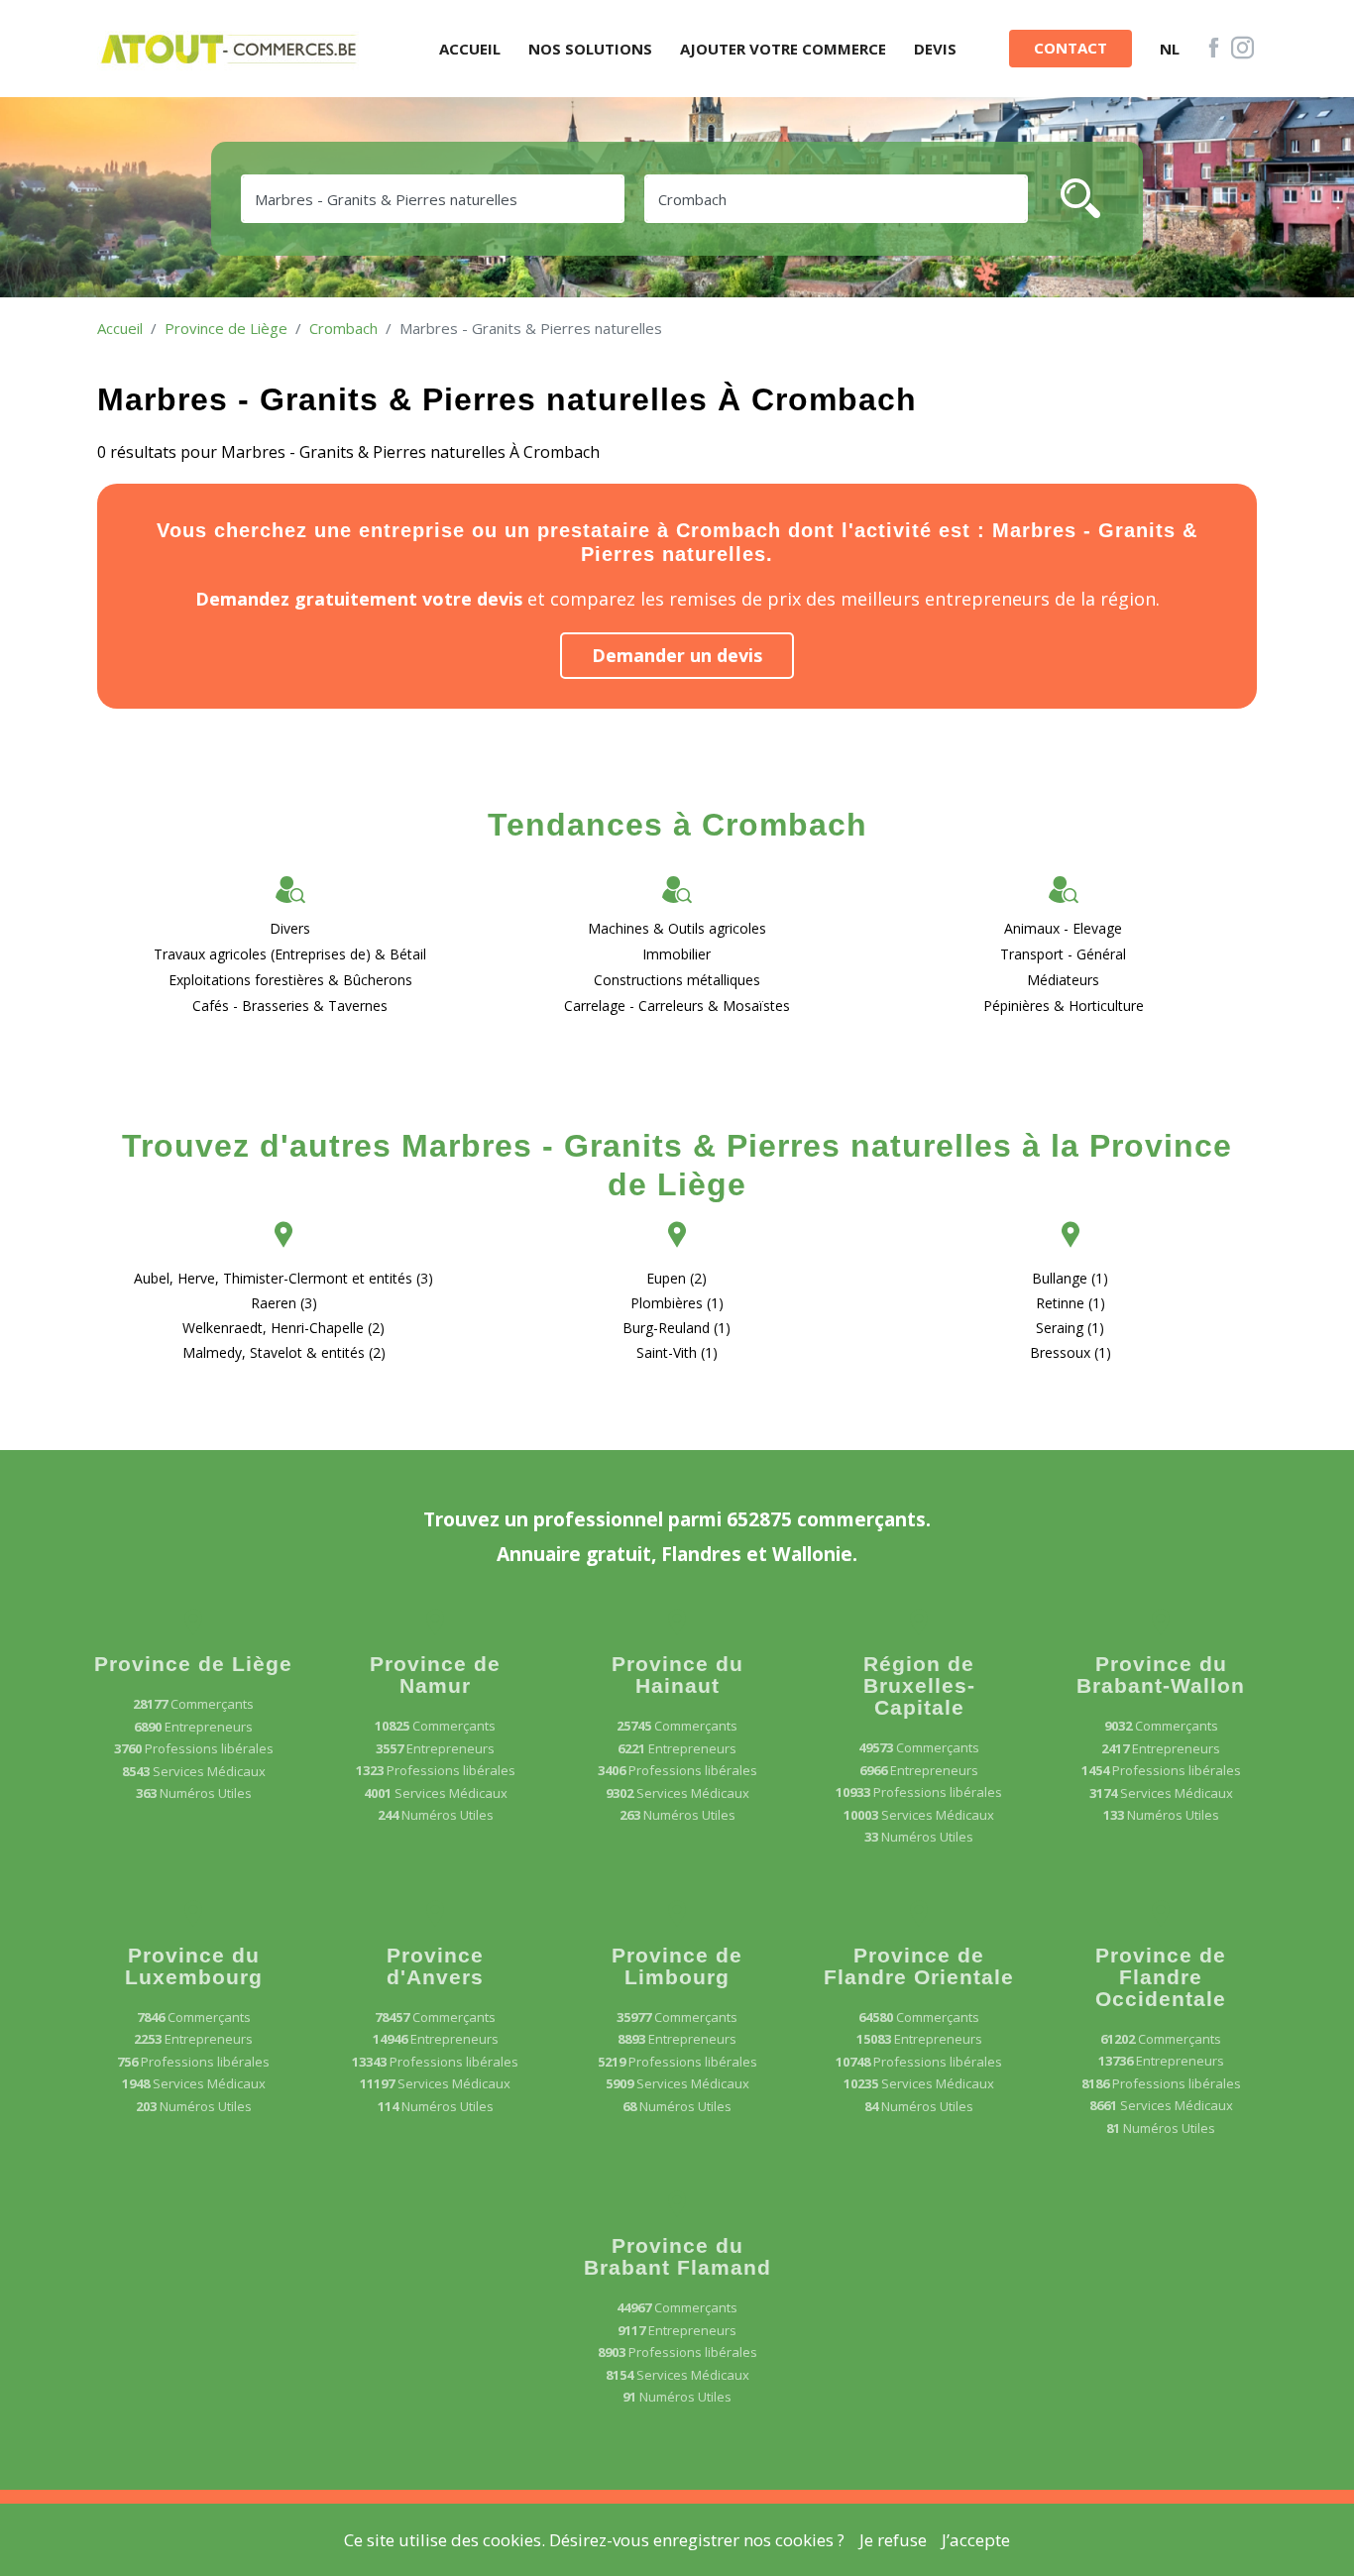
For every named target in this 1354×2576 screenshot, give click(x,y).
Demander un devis (677, 655)
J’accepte (976, 2540)
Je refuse (893, 2540)
